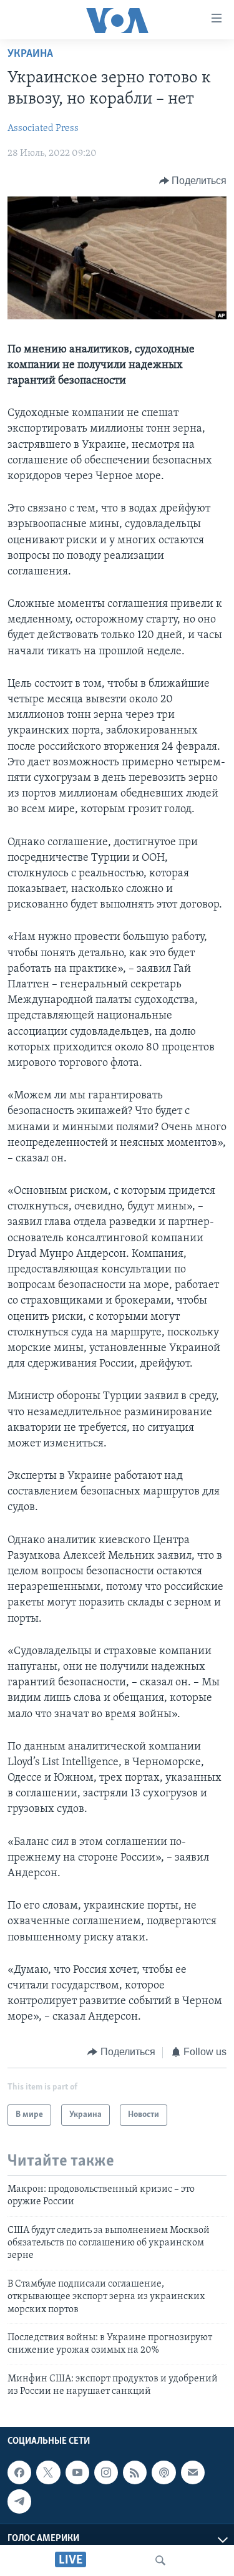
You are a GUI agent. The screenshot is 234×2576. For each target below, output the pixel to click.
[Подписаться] (193, 2472)
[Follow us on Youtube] (77, 2472)
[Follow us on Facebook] (19, 2472)
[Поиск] (160, 2560)
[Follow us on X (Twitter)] (48, 2472)
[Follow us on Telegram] (19, 2501)
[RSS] (135, 2472)
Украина (30, 54)
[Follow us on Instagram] (106, 2472)
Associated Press (43, 128)
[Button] (193, 181)
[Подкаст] (163, 2472)
